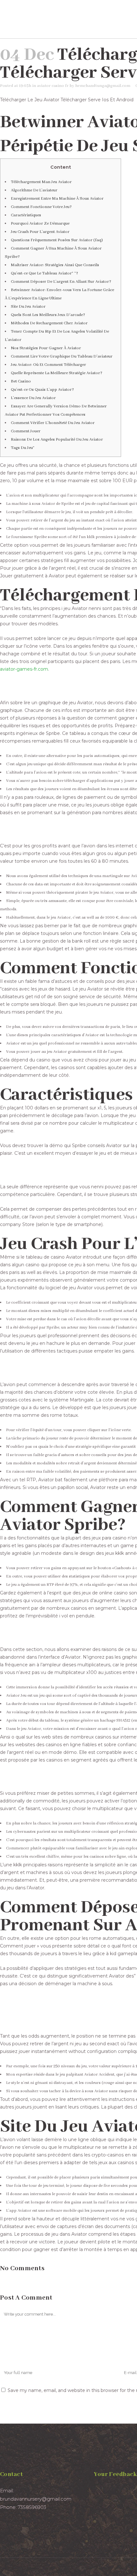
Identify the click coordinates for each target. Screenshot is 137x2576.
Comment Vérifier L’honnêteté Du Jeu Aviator (53, 423)
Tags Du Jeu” (23, 448)
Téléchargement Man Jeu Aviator (41, 182)
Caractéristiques (26, 215)
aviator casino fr (53, 86)
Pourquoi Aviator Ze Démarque (40, 224)
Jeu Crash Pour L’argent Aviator (40, 232)
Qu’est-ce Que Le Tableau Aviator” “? (44, 273)
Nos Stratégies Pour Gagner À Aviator (46, 348)
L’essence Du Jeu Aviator (33, 398)
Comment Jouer (26, 431)
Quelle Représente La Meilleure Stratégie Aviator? (57, 373)
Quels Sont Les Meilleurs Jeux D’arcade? (48, 315)
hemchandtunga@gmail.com (103, 86)
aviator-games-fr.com (24, 669)
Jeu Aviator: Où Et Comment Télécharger (48, 365)
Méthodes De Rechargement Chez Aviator (49, 323)
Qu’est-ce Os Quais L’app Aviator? (42, 390)
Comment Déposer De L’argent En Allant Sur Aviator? (61, 282)
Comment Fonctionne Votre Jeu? (41, 207)
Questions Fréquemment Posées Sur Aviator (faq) (57, 240)
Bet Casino (21, 381)
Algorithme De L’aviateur (34, 190)
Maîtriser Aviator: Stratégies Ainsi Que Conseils (55, 265)
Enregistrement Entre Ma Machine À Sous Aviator (57, 199)
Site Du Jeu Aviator (28, 307)
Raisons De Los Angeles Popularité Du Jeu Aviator (57, 440)
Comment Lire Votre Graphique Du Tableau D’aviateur (62, 356)
